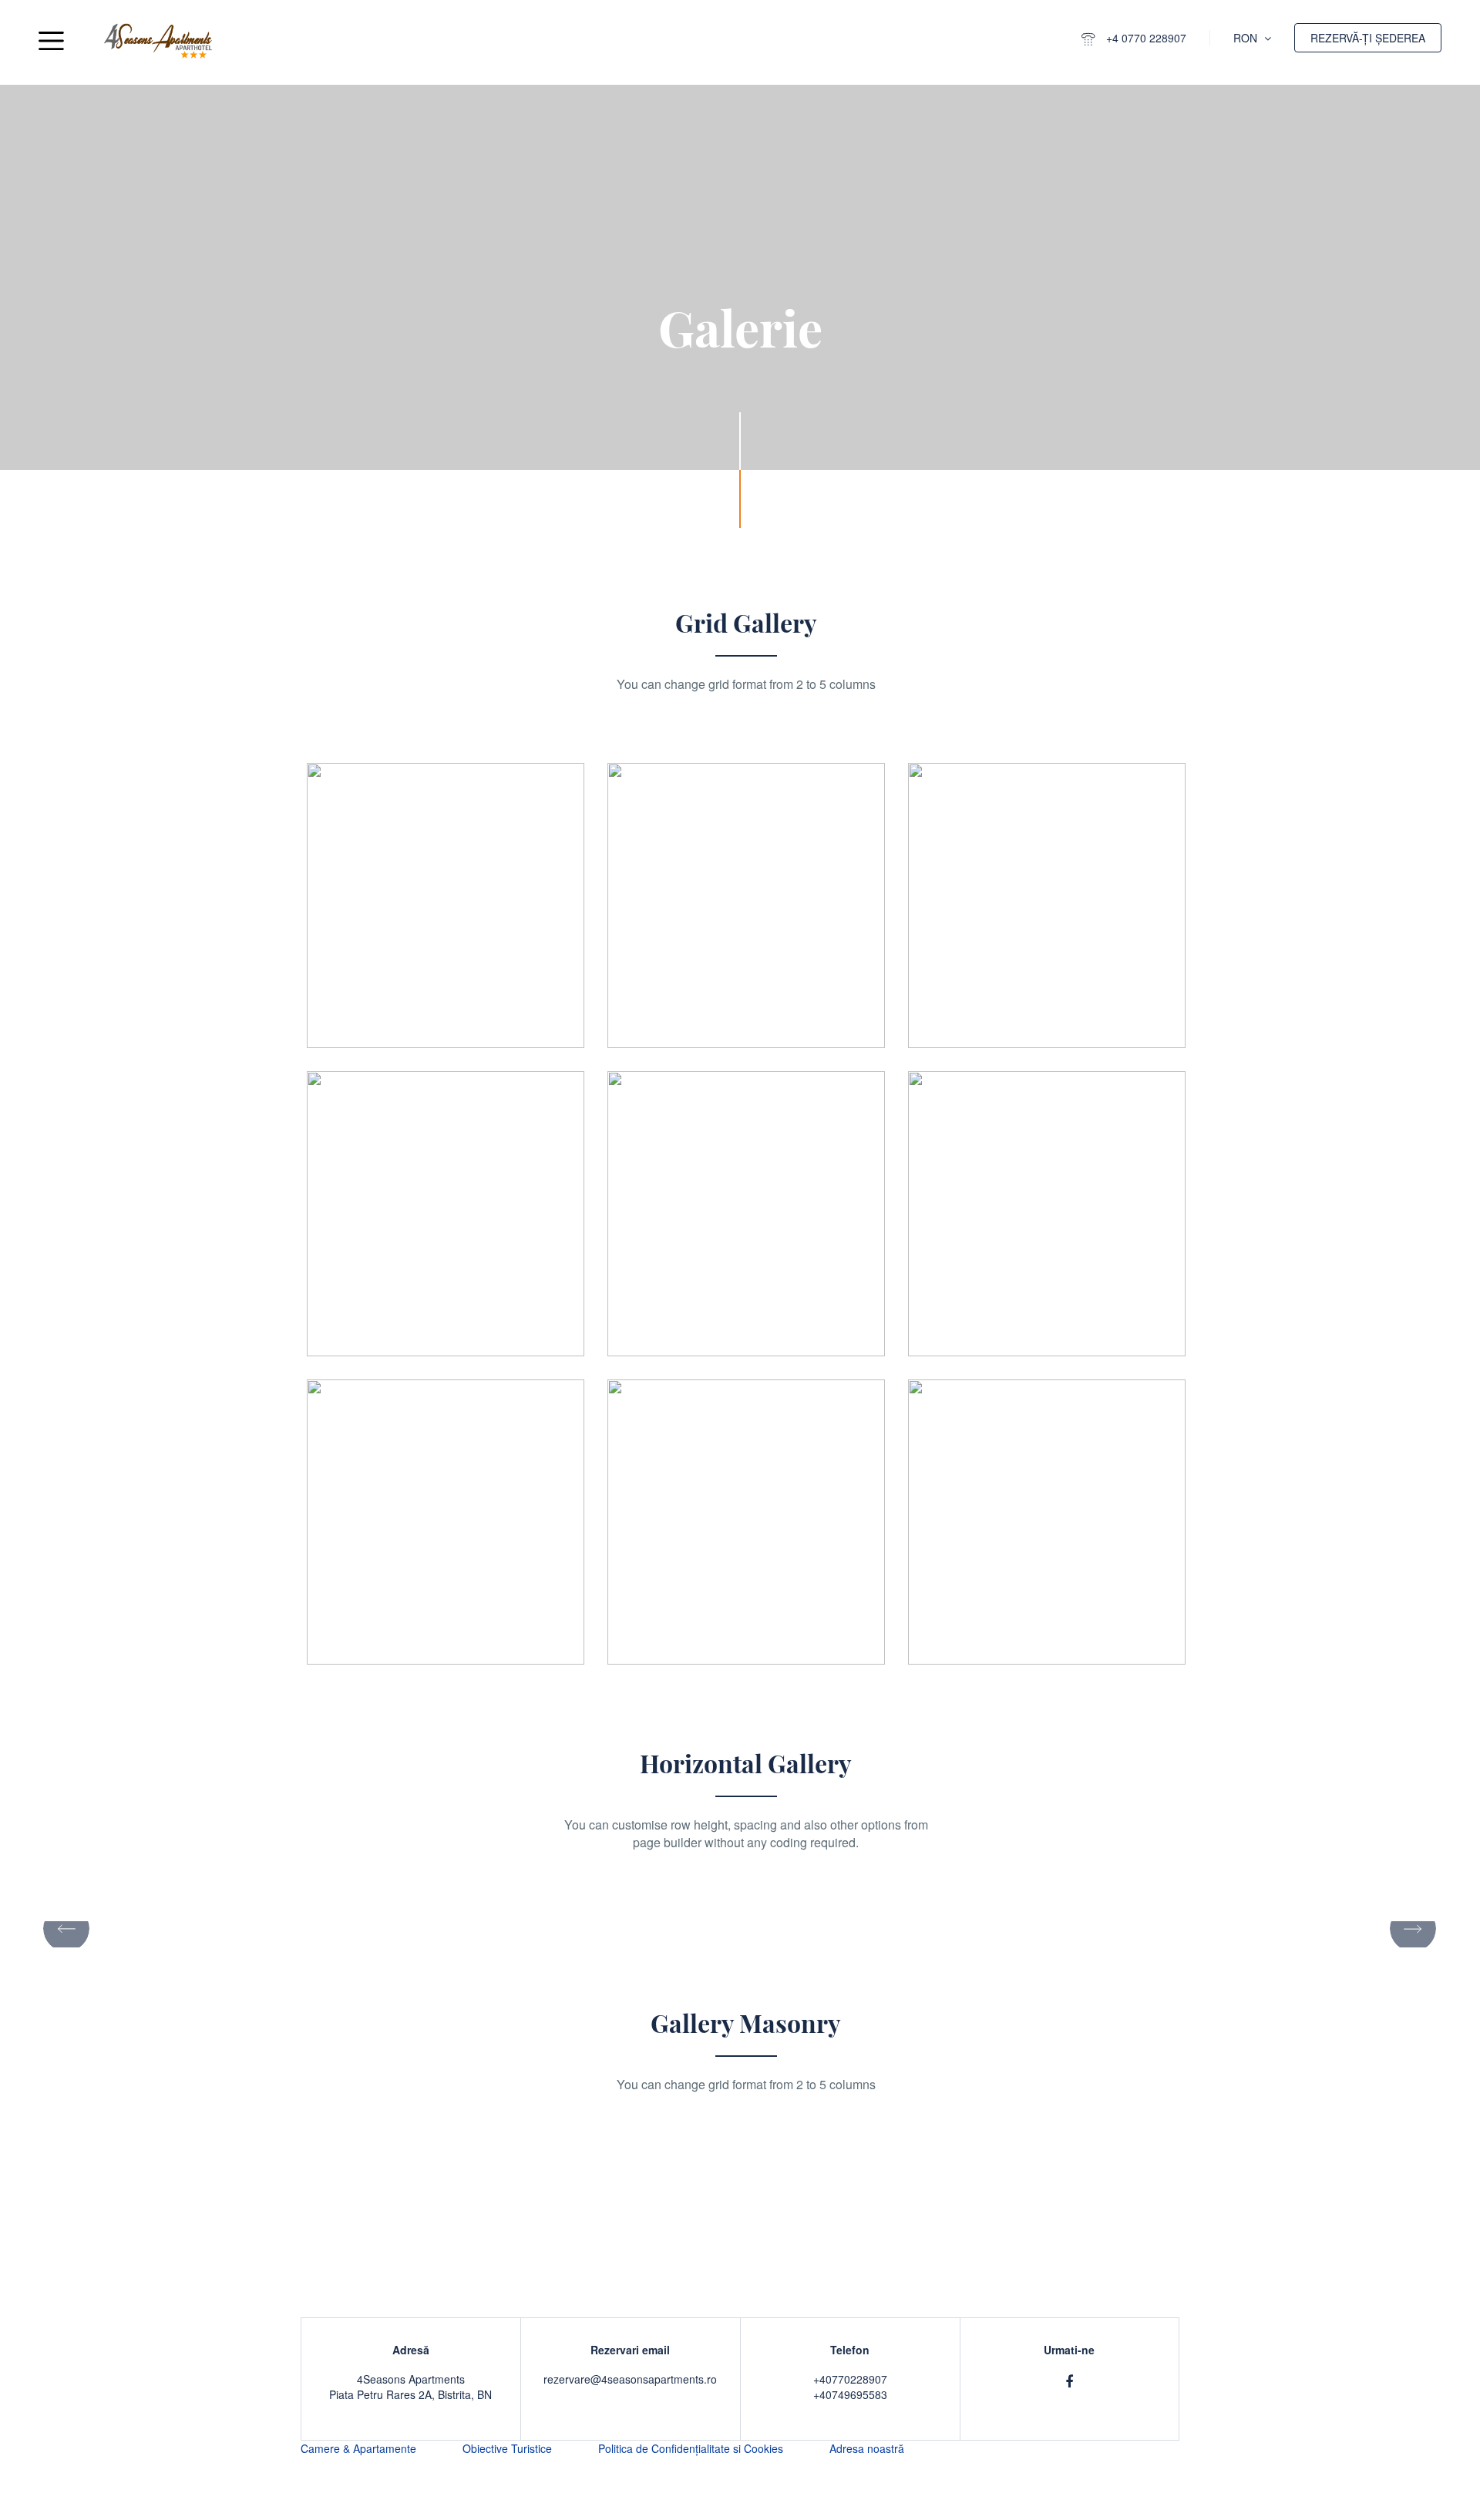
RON (1247, 38)
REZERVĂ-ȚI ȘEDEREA (1368, 38)
